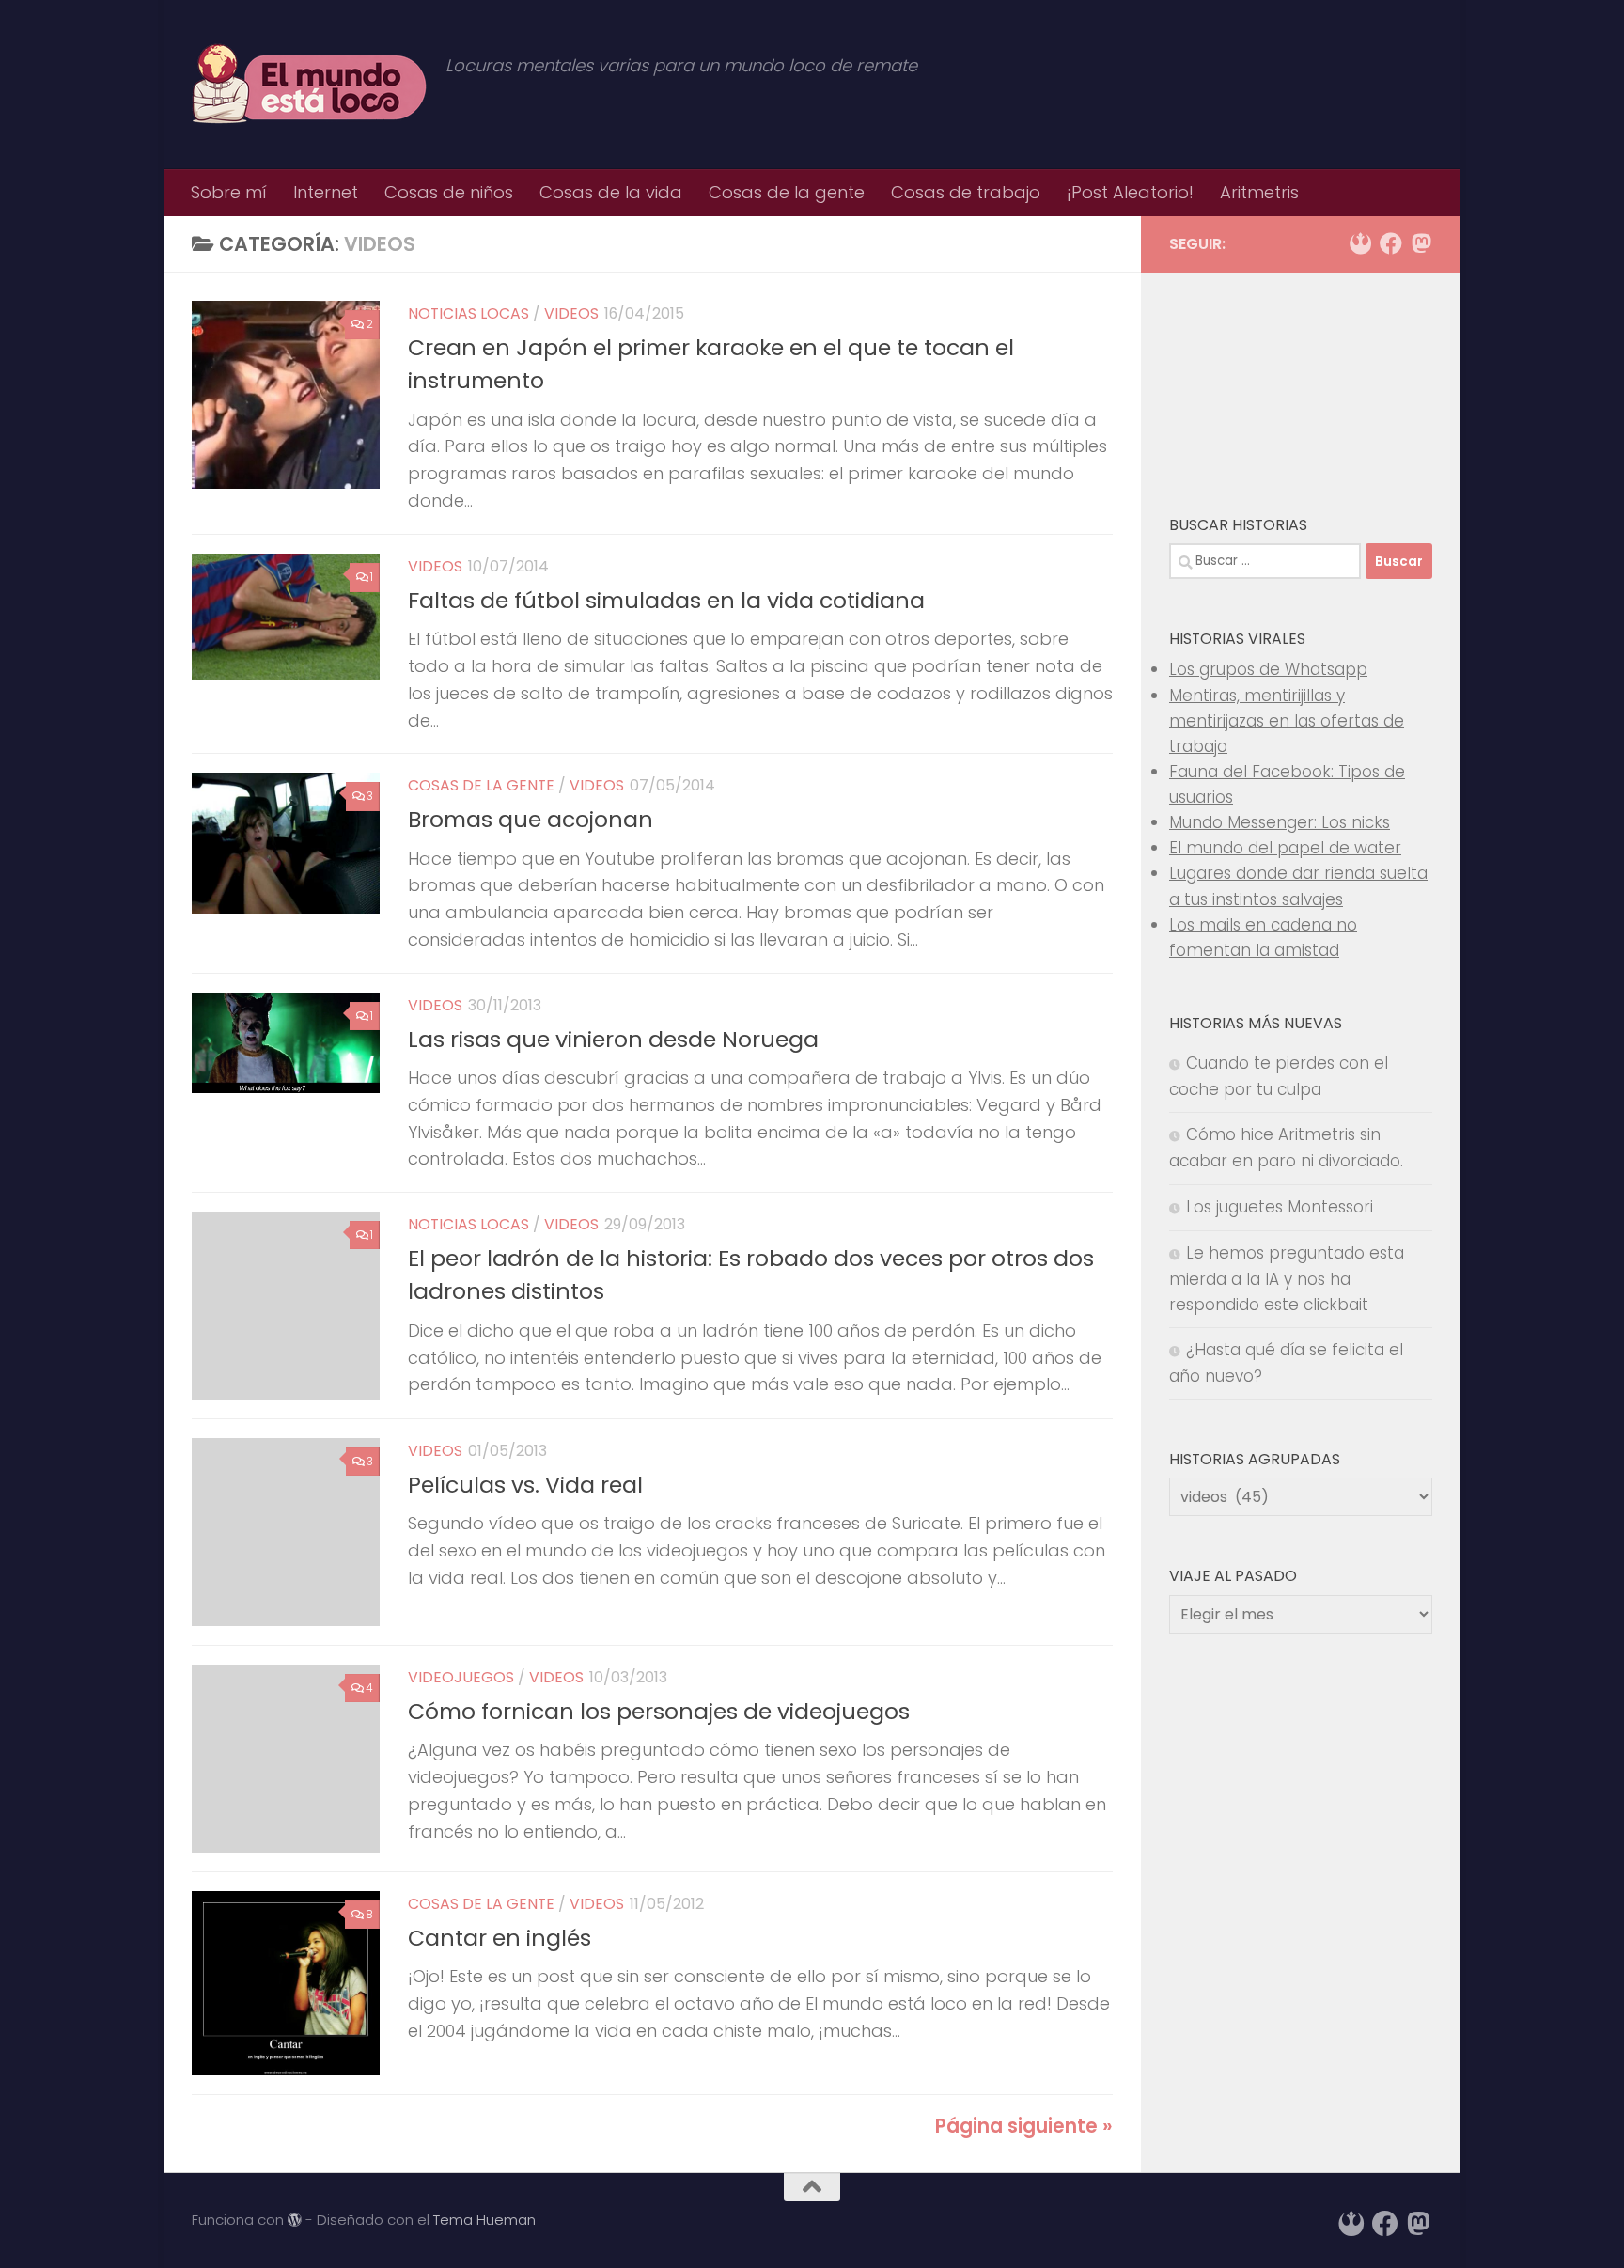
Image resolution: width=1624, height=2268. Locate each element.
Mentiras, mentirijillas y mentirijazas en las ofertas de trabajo (1287, 721)
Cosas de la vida (611, 192)
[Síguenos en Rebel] (1361, 243)
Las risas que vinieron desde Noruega (613, 1039)
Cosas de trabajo (966, 192)
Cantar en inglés (500, 1938)
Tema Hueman (484, 2220)
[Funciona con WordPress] (295, 2221)
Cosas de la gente (787, 192)
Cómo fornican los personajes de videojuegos (659, 1711)
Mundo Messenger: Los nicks (1280, 822)
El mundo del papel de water (1285, 848)
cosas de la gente (481, 785)
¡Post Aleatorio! (1130, 192)
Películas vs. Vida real (525, 1485)
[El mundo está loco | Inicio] (309, 85)
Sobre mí (229, 192)
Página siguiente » (1024, 2126)
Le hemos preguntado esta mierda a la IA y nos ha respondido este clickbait (1287, 1279)
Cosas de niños (449, 192)
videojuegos (461, 1677)
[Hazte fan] (1391, 243)
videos (571, 313)
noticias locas (468, 313)
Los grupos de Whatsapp (1268, 669)
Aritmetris (1259, 192)
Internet (326, 192)
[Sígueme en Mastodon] (1421, 243)
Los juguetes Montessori (1280, 1207)
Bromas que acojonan (531, 819)
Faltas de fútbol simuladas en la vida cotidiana (666, 600)
